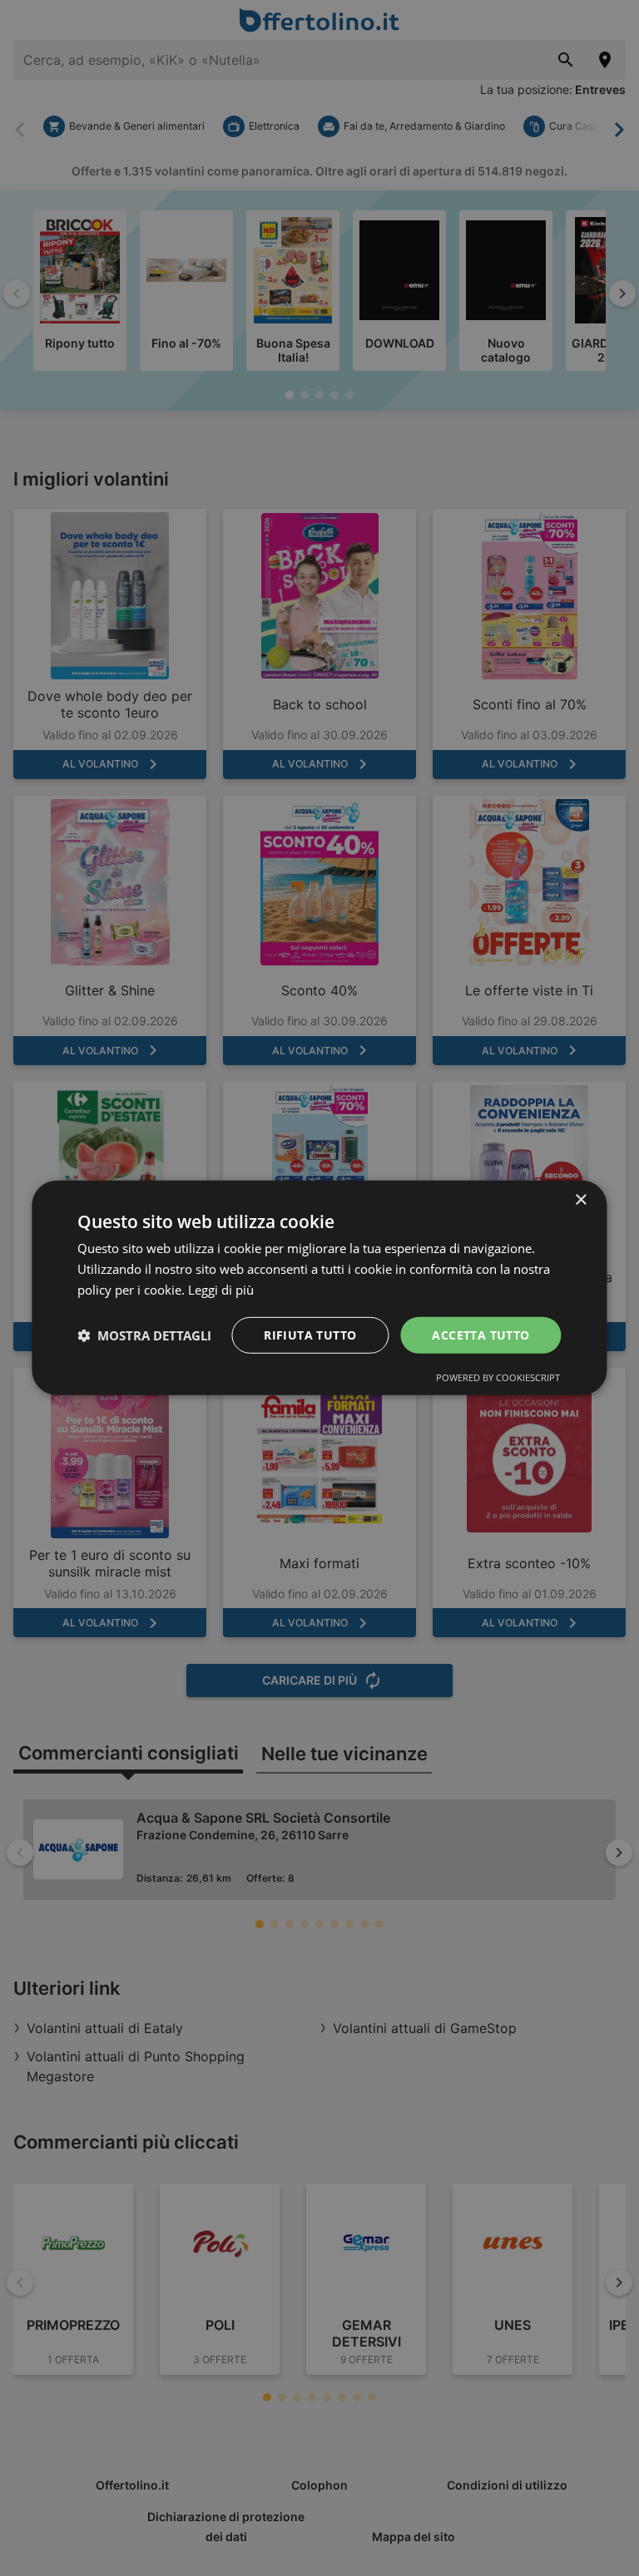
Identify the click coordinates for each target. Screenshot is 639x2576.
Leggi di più (221, 1290)
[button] (144, 1335)
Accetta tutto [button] (480, 1334)
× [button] (580, 1200)
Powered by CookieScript (498, 1377)
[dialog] (319, 1288)
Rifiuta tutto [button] (310, 1334)
